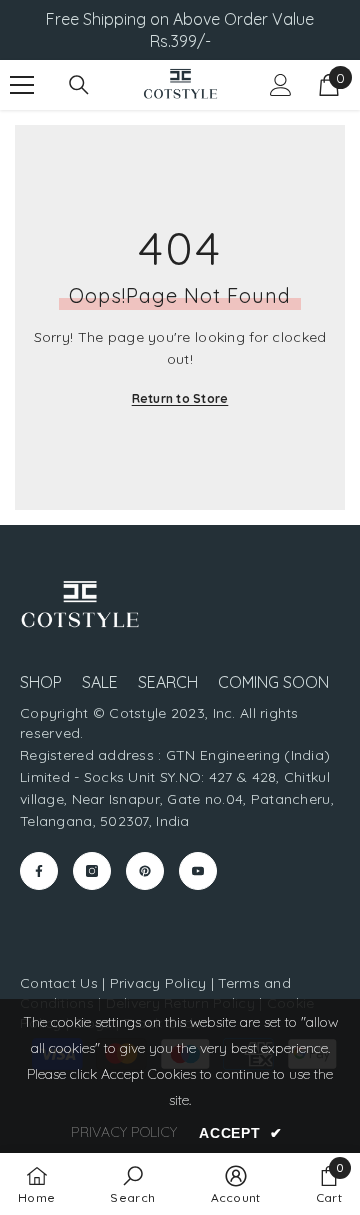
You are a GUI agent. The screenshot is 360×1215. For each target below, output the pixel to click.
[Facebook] (39, 871)
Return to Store (180, 398)
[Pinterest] (145, 871)
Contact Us (59, 983)
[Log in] (281, 85)
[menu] (22, 85)
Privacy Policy (158, 983)
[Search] (79, 85)
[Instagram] (92, 871)
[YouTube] (198, 871)
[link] (132, 1184)
